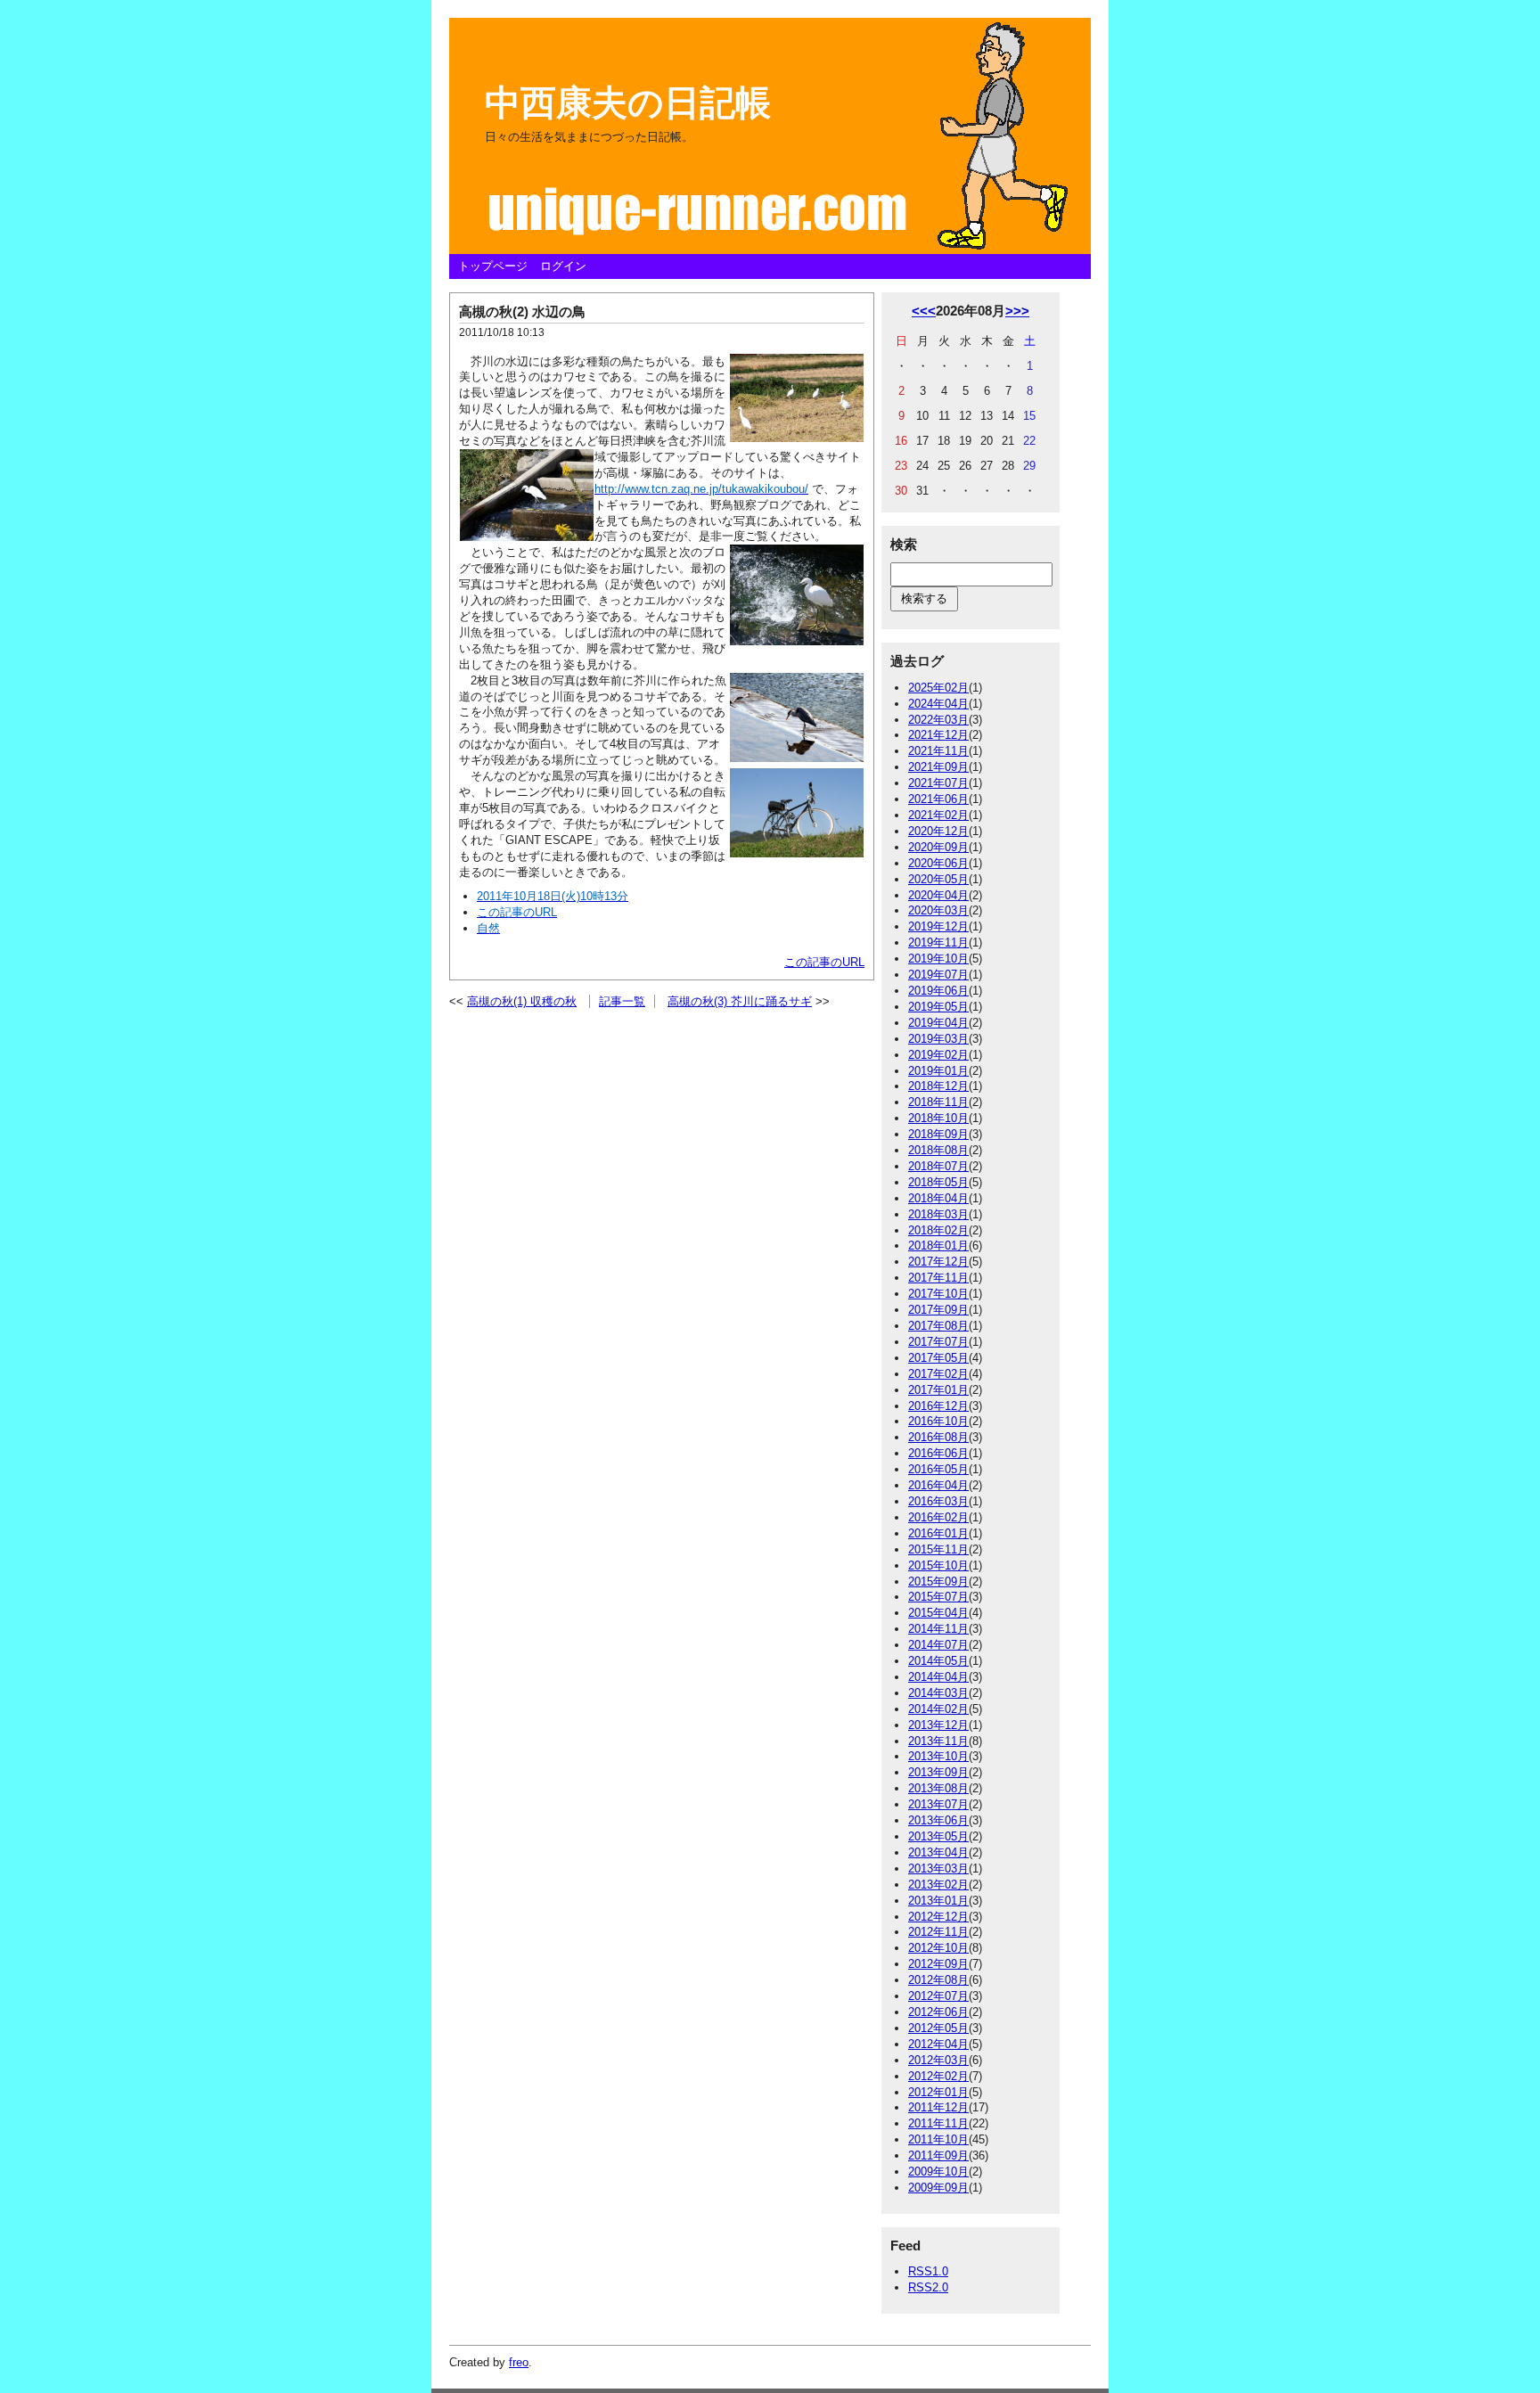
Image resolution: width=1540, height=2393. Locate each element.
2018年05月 (938, 1182)
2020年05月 (938, 879)
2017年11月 (938, 1278)
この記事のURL (824, 962)
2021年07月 (938, 783)
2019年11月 (938, 942)
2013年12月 (938, 1725)
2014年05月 (938, 1661)
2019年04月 (938, 1023)
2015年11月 (938, 1549)
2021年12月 (938, 735)
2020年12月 (938, 831)
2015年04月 (938, 1613)
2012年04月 (938, 2044)
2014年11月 (938, 1629)
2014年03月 (938, 1693)
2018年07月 (938, 1166)
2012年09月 (938, 1964)
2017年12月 (938, 1262)
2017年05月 (938, 1358)
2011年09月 (938, 2155)
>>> (1017, 311)
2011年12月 (938, 2107)
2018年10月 (938, 1118)
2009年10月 (938, 2172)
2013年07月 (938, 1804)
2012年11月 (938, 1932)
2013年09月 (938, 1772)
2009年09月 (938, 2188)
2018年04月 (938, 1198)
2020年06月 (938, 863)
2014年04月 (938, 1677)
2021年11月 (938, 751)
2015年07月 (938, 1597)
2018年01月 (938, 1246)
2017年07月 (938, 1342)
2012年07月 (938, 1996)
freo (519, 2362)
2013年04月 (938, 1852)
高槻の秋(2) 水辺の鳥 (522, 311)
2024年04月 (938, 704)
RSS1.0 (928, 2271)
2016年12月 (938, 1406)
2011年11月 (938, 2123)
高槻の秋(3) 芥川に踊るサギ (740, 1001)
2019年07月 (938, 975)
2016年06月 (938, 1453)
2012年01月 (938, 2092)
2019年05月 (938, 1007)
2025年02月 (938, 688)
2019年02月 (938, 1055)
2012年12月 (938, 1917)
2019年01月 (938, 1071)
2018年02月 (938, 1230)
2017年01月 (938, 1390)
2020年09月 (938, 847)
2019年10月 (938, 959)
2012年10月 (938, 1948)
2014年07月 (938, 1645)
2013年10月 (938, 1756)
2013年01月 (938, 1901)
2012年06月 (938, 2012)
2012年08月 (938, 1980)
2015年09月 (938, 1582)
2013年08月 (938, 1788)
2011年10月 (938, 2139)
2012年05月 (938, 2028)
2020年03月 (938, 910)
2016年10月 (938, 1421)
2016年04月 (938, 1485)
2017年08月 (938, 1326)
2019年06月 (938, 991)
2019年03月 (938, 1039)
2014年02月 (938, 1709)
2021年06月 (938, 799)
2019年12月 (938, 926)
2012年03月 (938, 2060)
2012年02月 (938, 2076)
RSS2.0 (928, 2287)
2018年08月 (938, 1150)
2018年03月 (938, 1214)
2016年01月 (938, 1533)
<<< (924, 311)
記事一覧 (622, 1001)
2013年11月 (938, 1741)
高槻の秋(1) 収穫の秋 (522, 1001)
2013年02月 (938, 1885)
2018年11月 (938, 1102)
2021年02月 (938, 815)
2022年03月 (938, 720)
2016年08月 (938, 1437)
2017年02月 (938, 1374)
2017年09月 (938, 1310)
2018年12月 (938, 1086)
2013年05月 (938, 1836)
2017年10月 (938, 1294)
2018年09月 (938, 1134)
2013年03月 (938, 1869)
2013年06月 (938, 1820)
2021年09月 (938, 767)
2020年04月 (938, 895)
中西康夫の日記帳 (628, 102)
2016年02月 (938, 1517)
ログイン (563, 266)
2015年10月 (938, 1565)
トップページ (493, 266)
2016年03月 (938, 1501)
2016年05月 (938, 1469)
